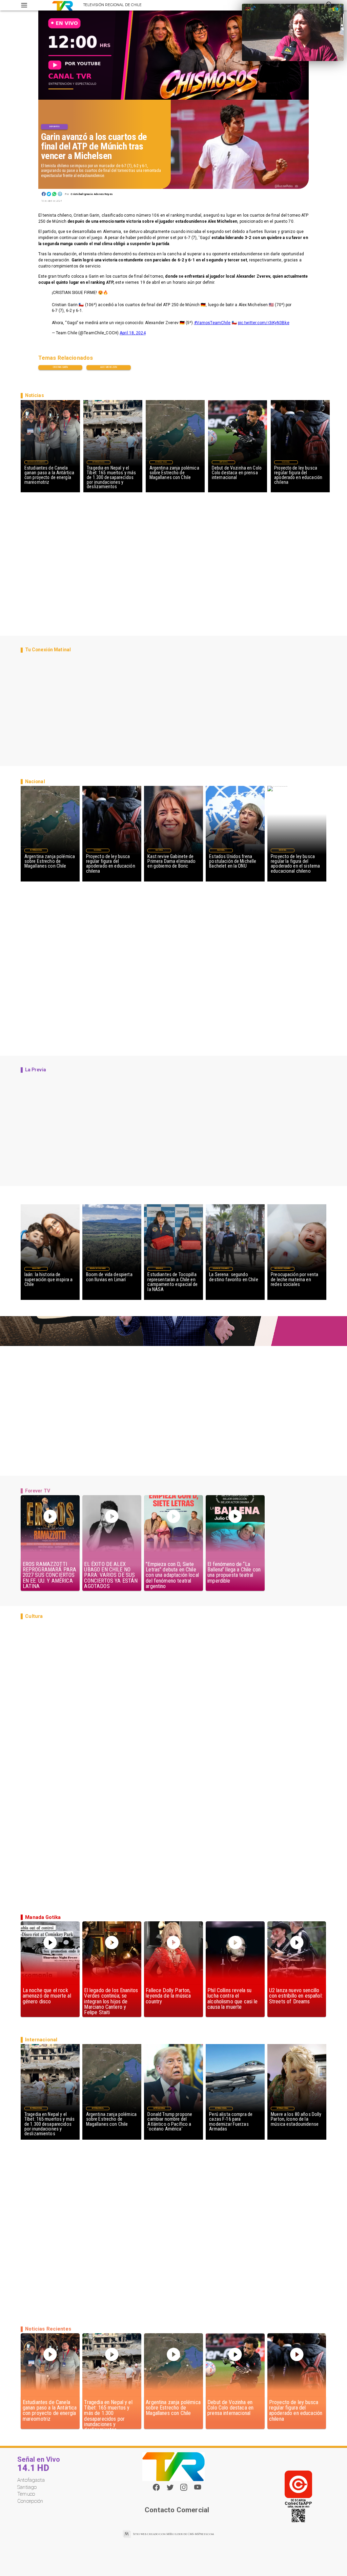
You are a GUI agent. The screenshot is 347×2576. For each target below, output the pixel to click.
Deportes (54, 126)
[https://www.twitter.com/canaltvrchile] (170, 2490)
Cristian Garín (60, 367)
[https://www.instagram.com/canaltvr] (184, 2490)
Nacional (286, 462)
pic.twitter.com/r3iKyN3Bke (264, 323)
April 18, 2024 (133, 333)
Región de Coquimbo (36, 462)
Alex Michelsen (109, 367)
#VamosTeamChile (212, 323)
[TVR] (24, 5)
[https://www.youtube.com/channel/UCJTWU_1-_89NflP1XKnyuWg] (198, 2490)
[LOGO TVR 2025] (63, 5)
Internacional (99, 462)
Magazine (36, 1269)
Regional (159, 1269)
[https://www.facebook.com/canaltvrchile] (156, 2487)
